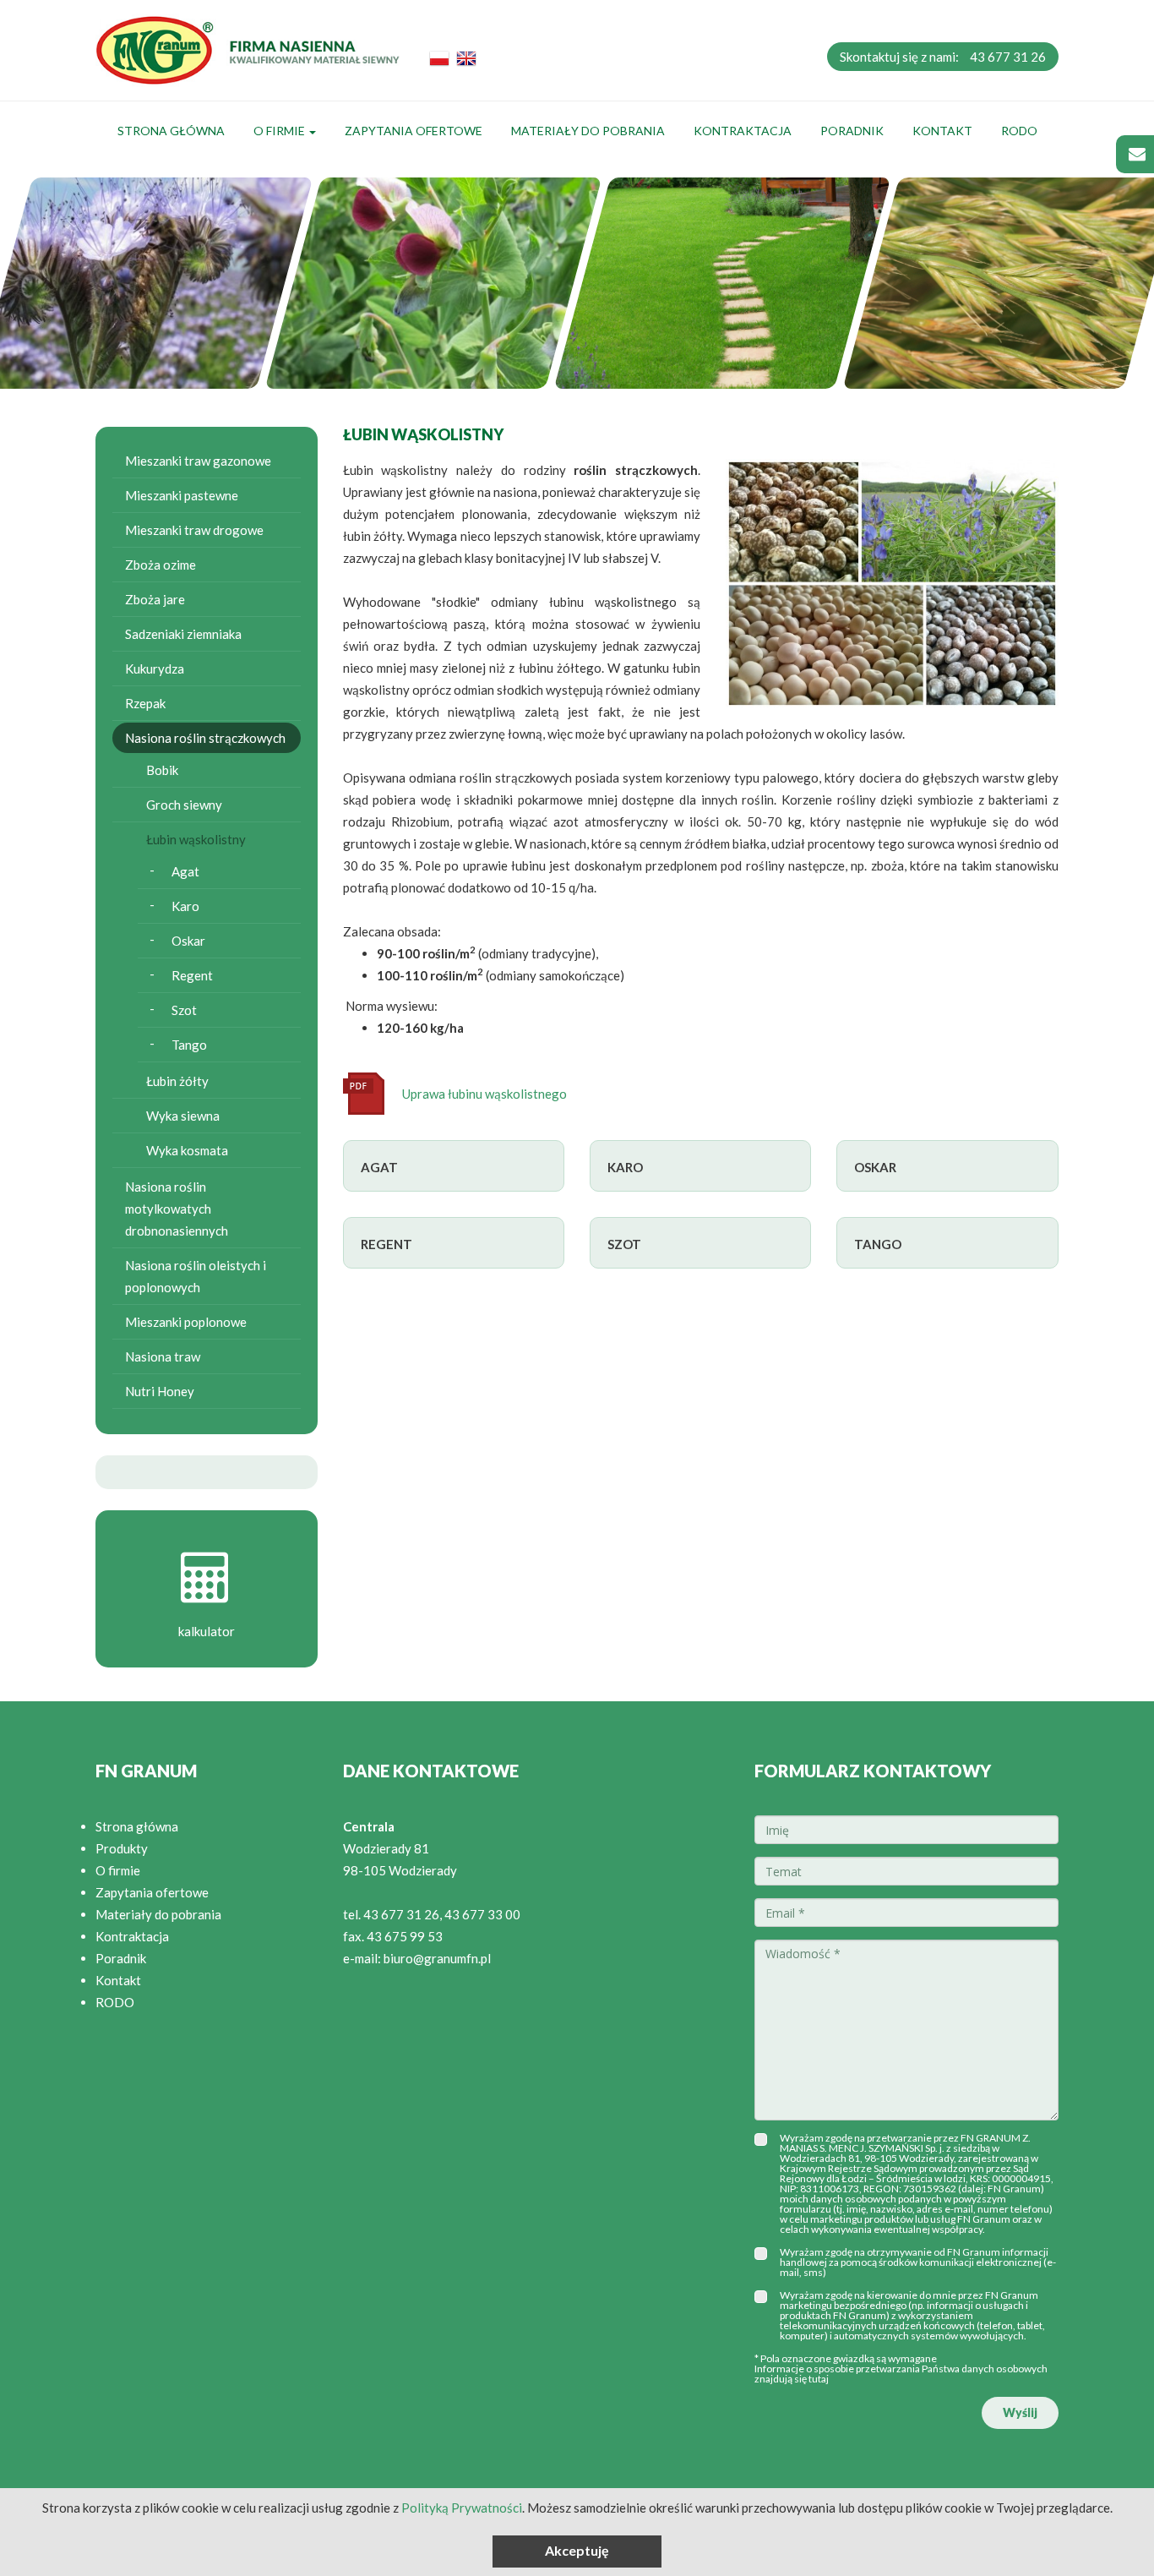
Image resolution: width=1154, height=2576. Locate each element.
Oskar (188, 941)
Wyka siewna (183, 1116)
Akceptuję (577, 2550)
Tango (189, 1045)
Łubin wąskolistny (196, 839)
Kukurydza (155, 669)
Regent (192, 975)
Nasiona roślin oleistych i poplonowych (196, 1276)
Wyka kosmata (187, 1150)
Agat (185, 871)
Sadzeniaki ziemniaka (183, 634)
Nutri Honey (160, 1391)
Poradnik (852, 131)
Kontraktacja (743, 131)
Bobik (162, 770)
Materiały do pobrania (588, 131)
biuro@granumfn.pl (437, 1958)
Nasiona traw (163, 1356)
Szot (184, 1010)
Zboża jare (155, 599)
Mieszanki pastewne (182, 495)
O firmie (280, 131)
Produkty (122, 1848)
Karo (185, 906)
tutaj (819, 2379)
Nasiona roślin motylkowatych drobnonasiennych (177, 1209)
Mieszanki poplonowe (186, 1322)
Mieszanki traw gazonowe (198, 461)
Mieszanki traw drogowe (194, 530)
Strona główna (171, 131)
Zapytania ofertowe (414, 131)
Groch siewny (184, 805)
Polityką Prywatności (462, 2508)
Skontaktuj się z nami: (943, 57)
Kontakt (942, 131)
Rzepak (145, 703)
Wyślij (1020, 2412)
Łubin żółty (177, 1081)
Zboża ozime (161, 565)
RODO (1019, 131)
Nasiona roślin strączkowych (205, 738)
